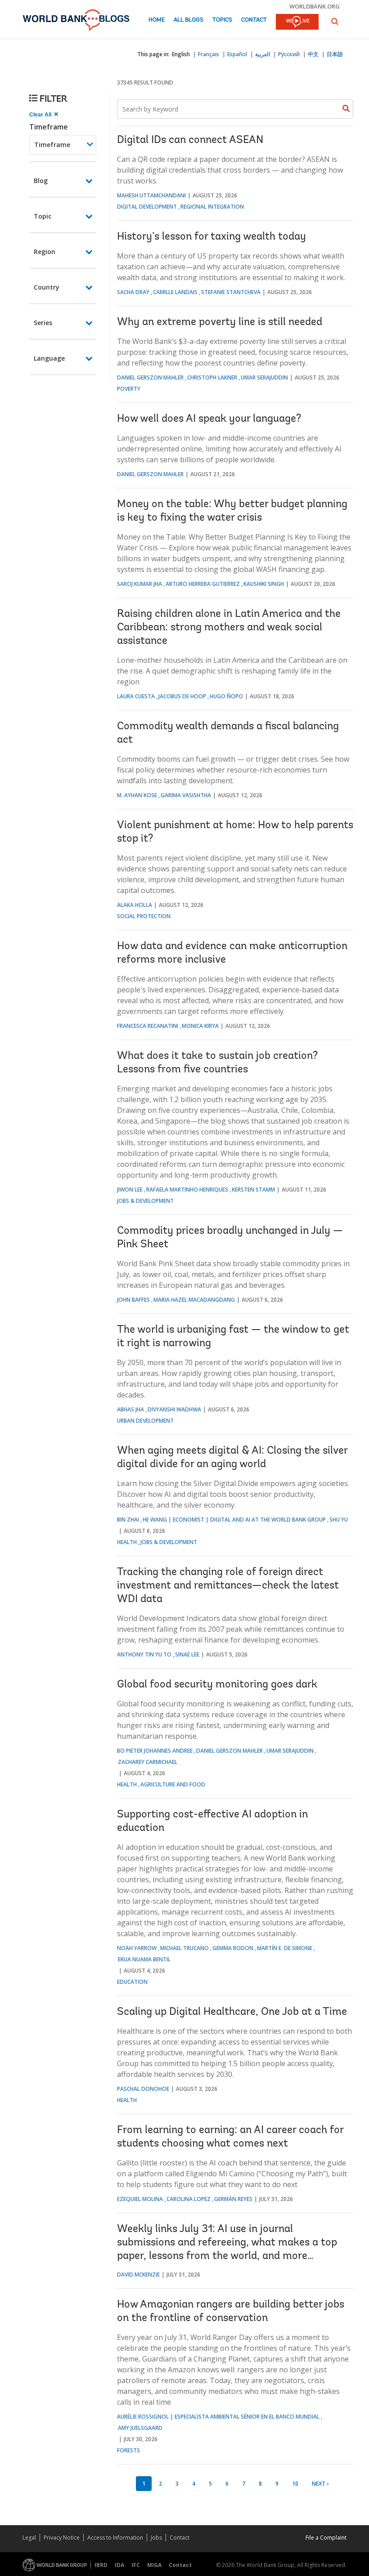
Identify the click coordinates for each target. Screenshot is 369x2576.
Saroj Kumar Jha (139, 584)
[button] (335, 21)
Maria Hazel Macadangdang (194, 1300)
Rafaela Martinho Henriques (187, 1190)
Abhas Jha (130, 1409)
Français (209, 54)
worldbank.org (315, 6)
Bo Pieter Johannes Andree (155, 1751)
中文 (313, 54)
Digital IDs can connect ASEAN (190, 140)
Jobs (156, 2538)
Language (49, 358)
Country (47, 287)
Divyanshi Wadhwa (174, 1409)
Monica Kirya (200, 1026)
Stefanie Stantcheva (231, 292)
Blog (41, 181)
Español (237, 54)
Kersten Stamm (253, 1190)
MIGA (154, 2565)
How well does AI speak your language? (209, 419)
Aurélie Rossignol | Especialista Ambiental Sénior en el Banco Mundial (218, 2417)
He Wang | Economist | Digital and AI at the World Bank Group (234, 1520)
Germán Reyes (233, 2199)
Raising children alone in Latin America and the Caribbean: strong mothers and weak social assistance (229, 628)
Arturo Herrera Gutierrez (203, 584)
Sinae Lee (187, 1654)
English (181, 54)
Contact (254, 20)
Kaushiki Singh (264, 584)
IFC (136, 2565)
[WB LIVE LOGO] (297, 22)
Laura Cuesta (136, 696)
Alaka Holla (135, 905)
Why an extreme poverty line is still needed (220, 322)
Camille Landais (175, 292)
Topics (222, 20)
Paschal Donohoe (143, 2089)
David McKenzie (138, 2275)
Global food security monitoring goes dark (217, 1685)
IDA (119, 2565)
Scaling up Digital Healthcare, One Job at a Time (232, 2012)
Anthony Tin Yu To (144, 1654)
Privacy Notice (62, 2538)
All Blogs (189, 20)
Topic (43, 216)
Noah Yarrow (137, 1948)
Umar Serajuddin (264, 377)
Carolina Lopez (189, 2199)
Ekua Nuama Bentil (144, 1959)
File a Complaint (326, 2538)
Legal (29, 2538)
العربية (263, 54)
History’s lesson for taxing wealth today (211, 237)
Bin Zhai (128, 1520)
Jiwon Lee (130, 1190)
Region (45, 252)
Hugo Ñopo (226, 696)
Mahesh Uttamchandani (151, 195)
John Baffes (133, 1300)
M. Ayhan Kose (137, 795)
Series (43, 323)
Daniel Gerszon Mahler (150, 377)
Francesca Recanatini (148, 1026)
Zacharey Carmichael (148, 1762)
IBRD (101, 2565)
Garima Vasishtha (186, 795)
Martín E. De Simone (285, 1948)
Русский (289, 54)
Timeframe (49, 127)
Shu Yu (339, 1520)
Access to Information (115, 2538)
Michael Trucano (184, 1948)
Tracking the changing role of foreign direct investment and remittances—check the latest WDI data (228, 1586)
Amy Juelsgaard (140, 2428)
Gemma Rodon (233, 1948)
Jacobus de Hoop (182, 696)
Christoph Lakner (212, 377)
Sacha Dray (133, 292)
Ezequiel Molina (140, 2199)
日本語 (335, 54)
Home (157, 20)
